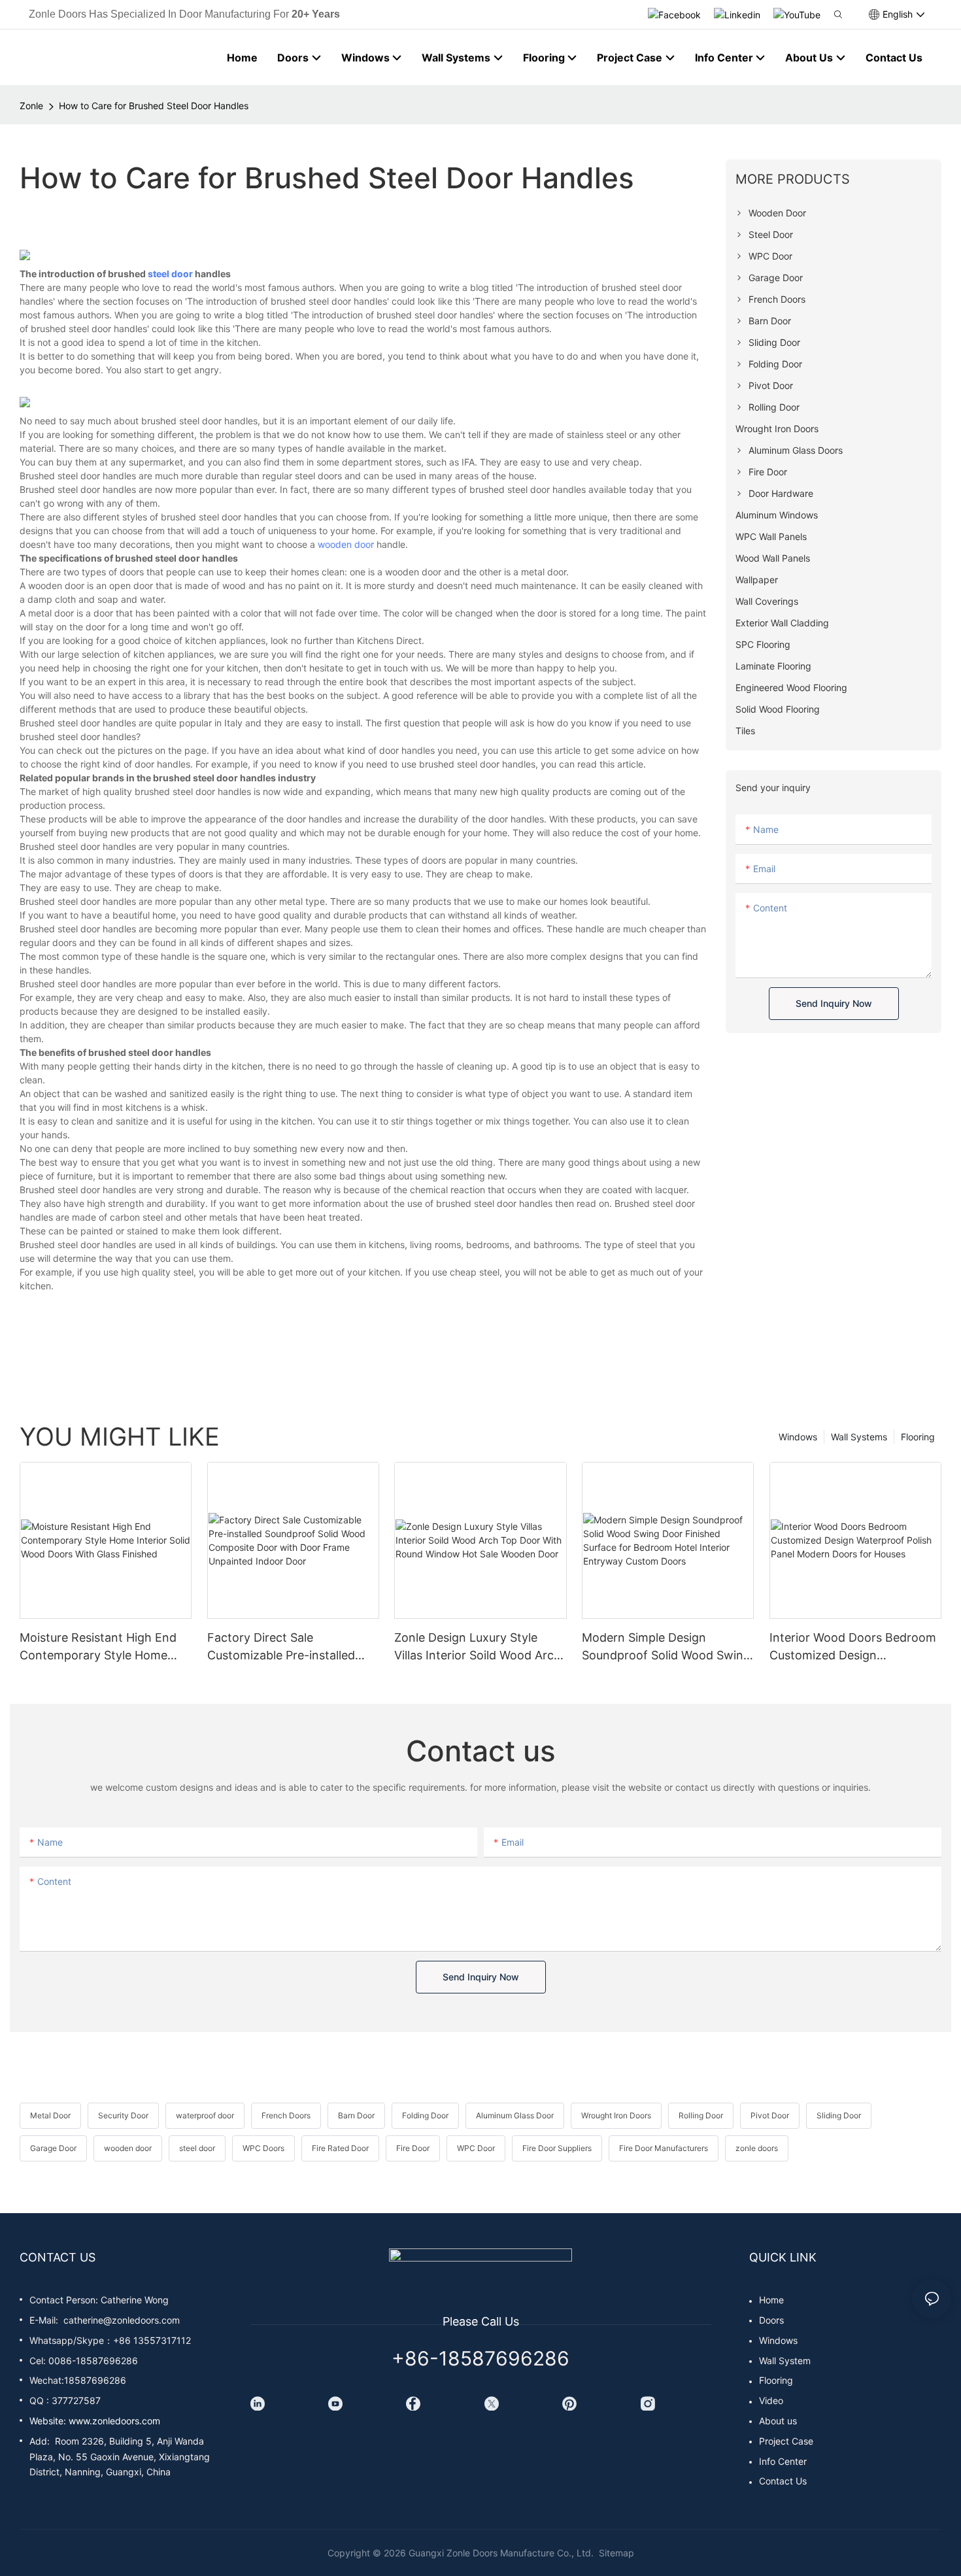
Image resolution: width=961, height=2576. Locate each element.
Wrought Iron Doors (616, 2115)
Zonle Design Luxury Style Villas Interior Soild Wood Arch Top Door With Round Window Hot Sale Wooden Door (479, 1647)
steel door (170, 274)
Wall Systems (859, 1437)
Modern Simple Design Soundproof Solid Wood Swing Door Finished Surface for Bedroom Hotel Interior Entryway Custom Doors (666, 1647)
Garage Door (53, 2148)
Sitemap (615, 2553)
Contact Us (783, 2481)
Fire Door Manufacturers (664, 2148)
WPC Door (476, 2148)
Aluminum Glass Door (515, 2115)
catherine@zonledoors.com (122, 2320)
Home (771, 2300)
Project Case (786, 2441)
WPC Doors (263, 2148)
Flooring (918, 1437)
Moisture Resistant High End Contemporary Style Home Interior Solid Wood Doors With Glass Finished (105, 1647)
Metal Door (50, 2115)
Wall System (785, 2361)
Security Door (123, 2115)
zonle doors (757, 2148)
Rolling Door (701, 2115)
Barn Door (356, 2115)
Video (771, 2400)
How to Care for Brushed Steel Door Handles (154, 106)
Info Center (783, 2461)
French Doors (286, 2115)
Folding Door (425, 2115)
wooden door (346, 544)
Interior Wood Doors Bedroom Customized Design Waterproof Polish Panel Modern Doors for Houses (853, 1647)
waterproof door (205, 2115)
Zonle (31, 106)
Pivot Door (770, 2115)
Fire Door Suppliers (557, 2148)
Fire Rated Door (340, 2148)
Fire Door (413, 2148)
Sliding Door (839, 2115)
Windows (798, 1437)
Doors (771, 2320)
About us (778, 2421)
